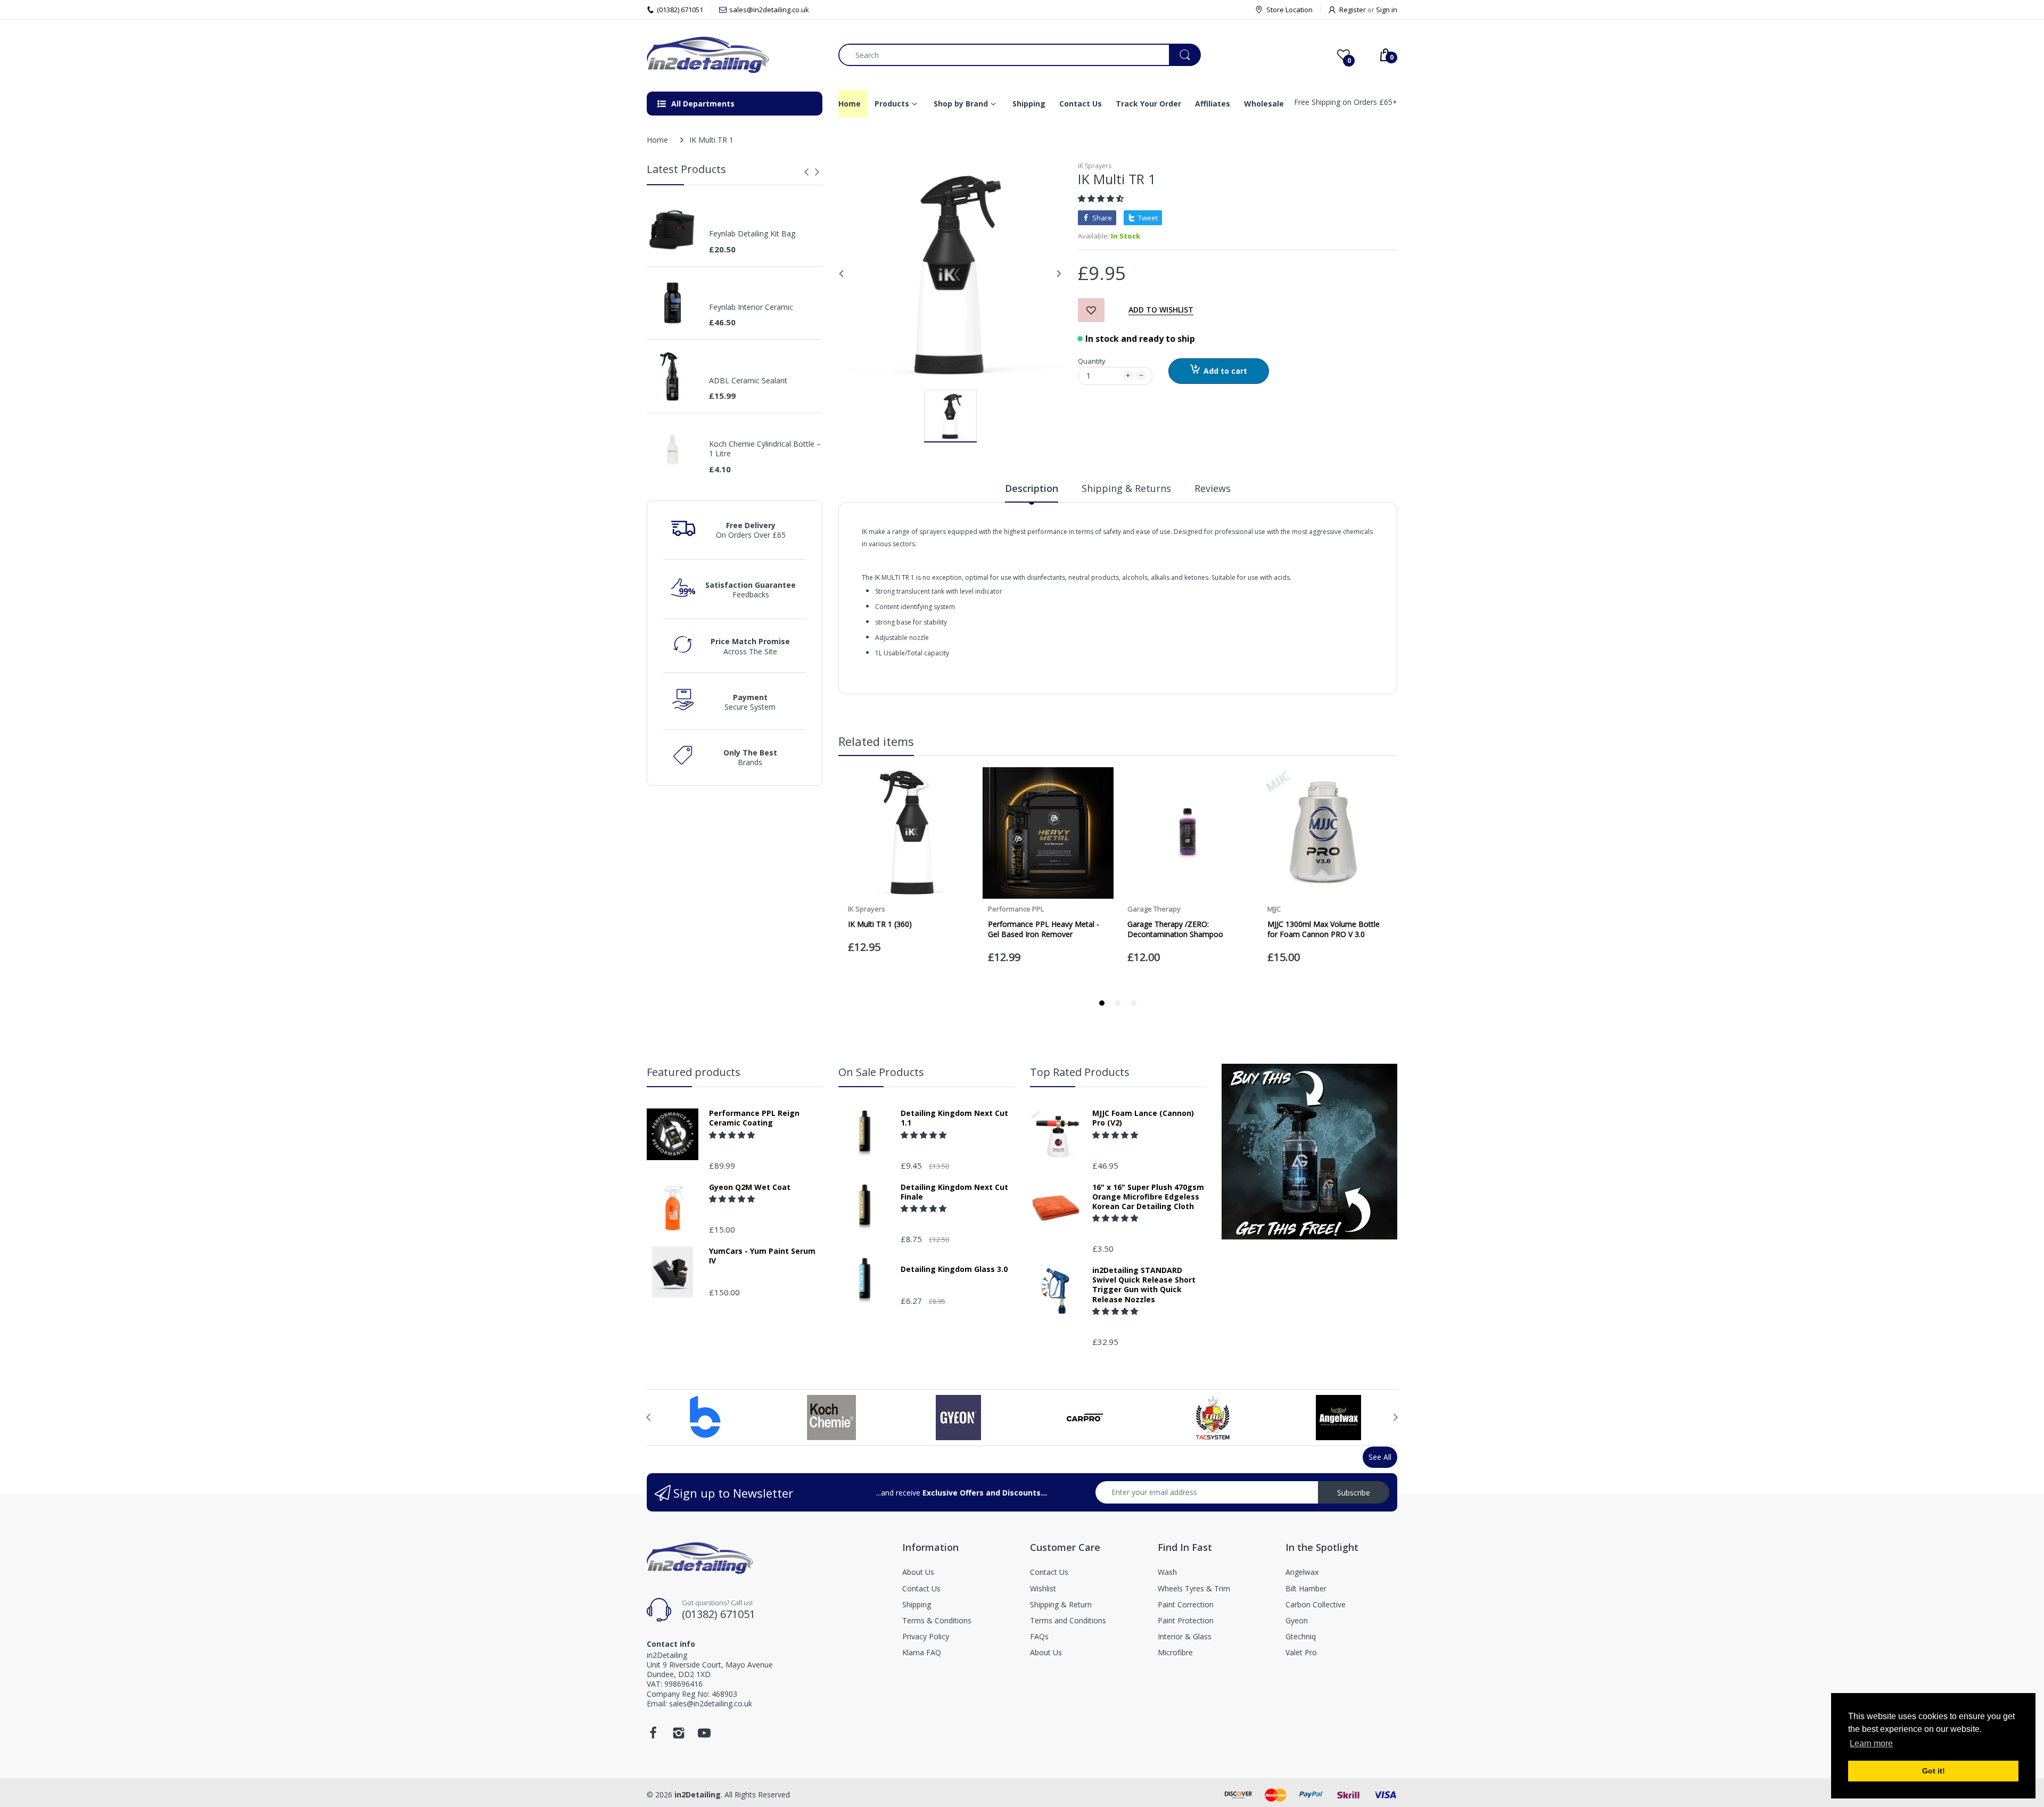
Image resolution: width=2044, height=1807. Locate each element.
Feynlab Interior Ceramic (751, 307)
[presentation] (806, 172)
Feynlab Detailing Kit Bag (752, 234)
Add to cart (1225, 371)
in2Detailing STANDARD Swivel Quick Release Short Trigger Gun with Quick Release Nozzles (1144, 1285)
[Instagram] (679, 1736)
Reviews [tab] (1213, 488)
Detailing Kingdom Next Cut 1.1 (954, 1118)
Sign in (1387, 10)
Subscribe (1354, 1493)
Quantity (1092, 361)
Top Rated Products (1080, 1072)
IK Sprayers (1095, 166)
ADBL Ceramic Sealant (748, 381)
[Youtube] (704, 1736)
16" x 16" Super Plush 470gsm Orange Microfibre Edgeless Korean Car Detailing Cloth (1148, 1197)
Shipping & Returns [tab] (1126, 488)
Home (657, 140)
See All (1380, 1457)
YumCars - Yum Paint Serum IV (762, 1256)
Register (1353, 10)
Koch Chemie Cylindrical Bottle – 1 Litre (765, 449)
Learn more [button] (1871, 1743)
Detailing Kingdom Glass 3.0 (954, 1269)
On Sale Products (881, 1072)
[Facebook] (653, 1736)
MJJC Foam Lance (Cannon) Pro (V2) (1143, 1118)
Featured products (694, 1072)
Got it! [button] (1934, 1771)
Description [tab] (1032, 488)
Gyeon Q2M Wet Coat (750, 1187)
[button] (1102, 198)
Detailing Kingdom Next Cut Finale (954, 1192)
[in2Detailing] (735, 55)
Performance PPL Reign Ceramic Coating (754, 1118)
